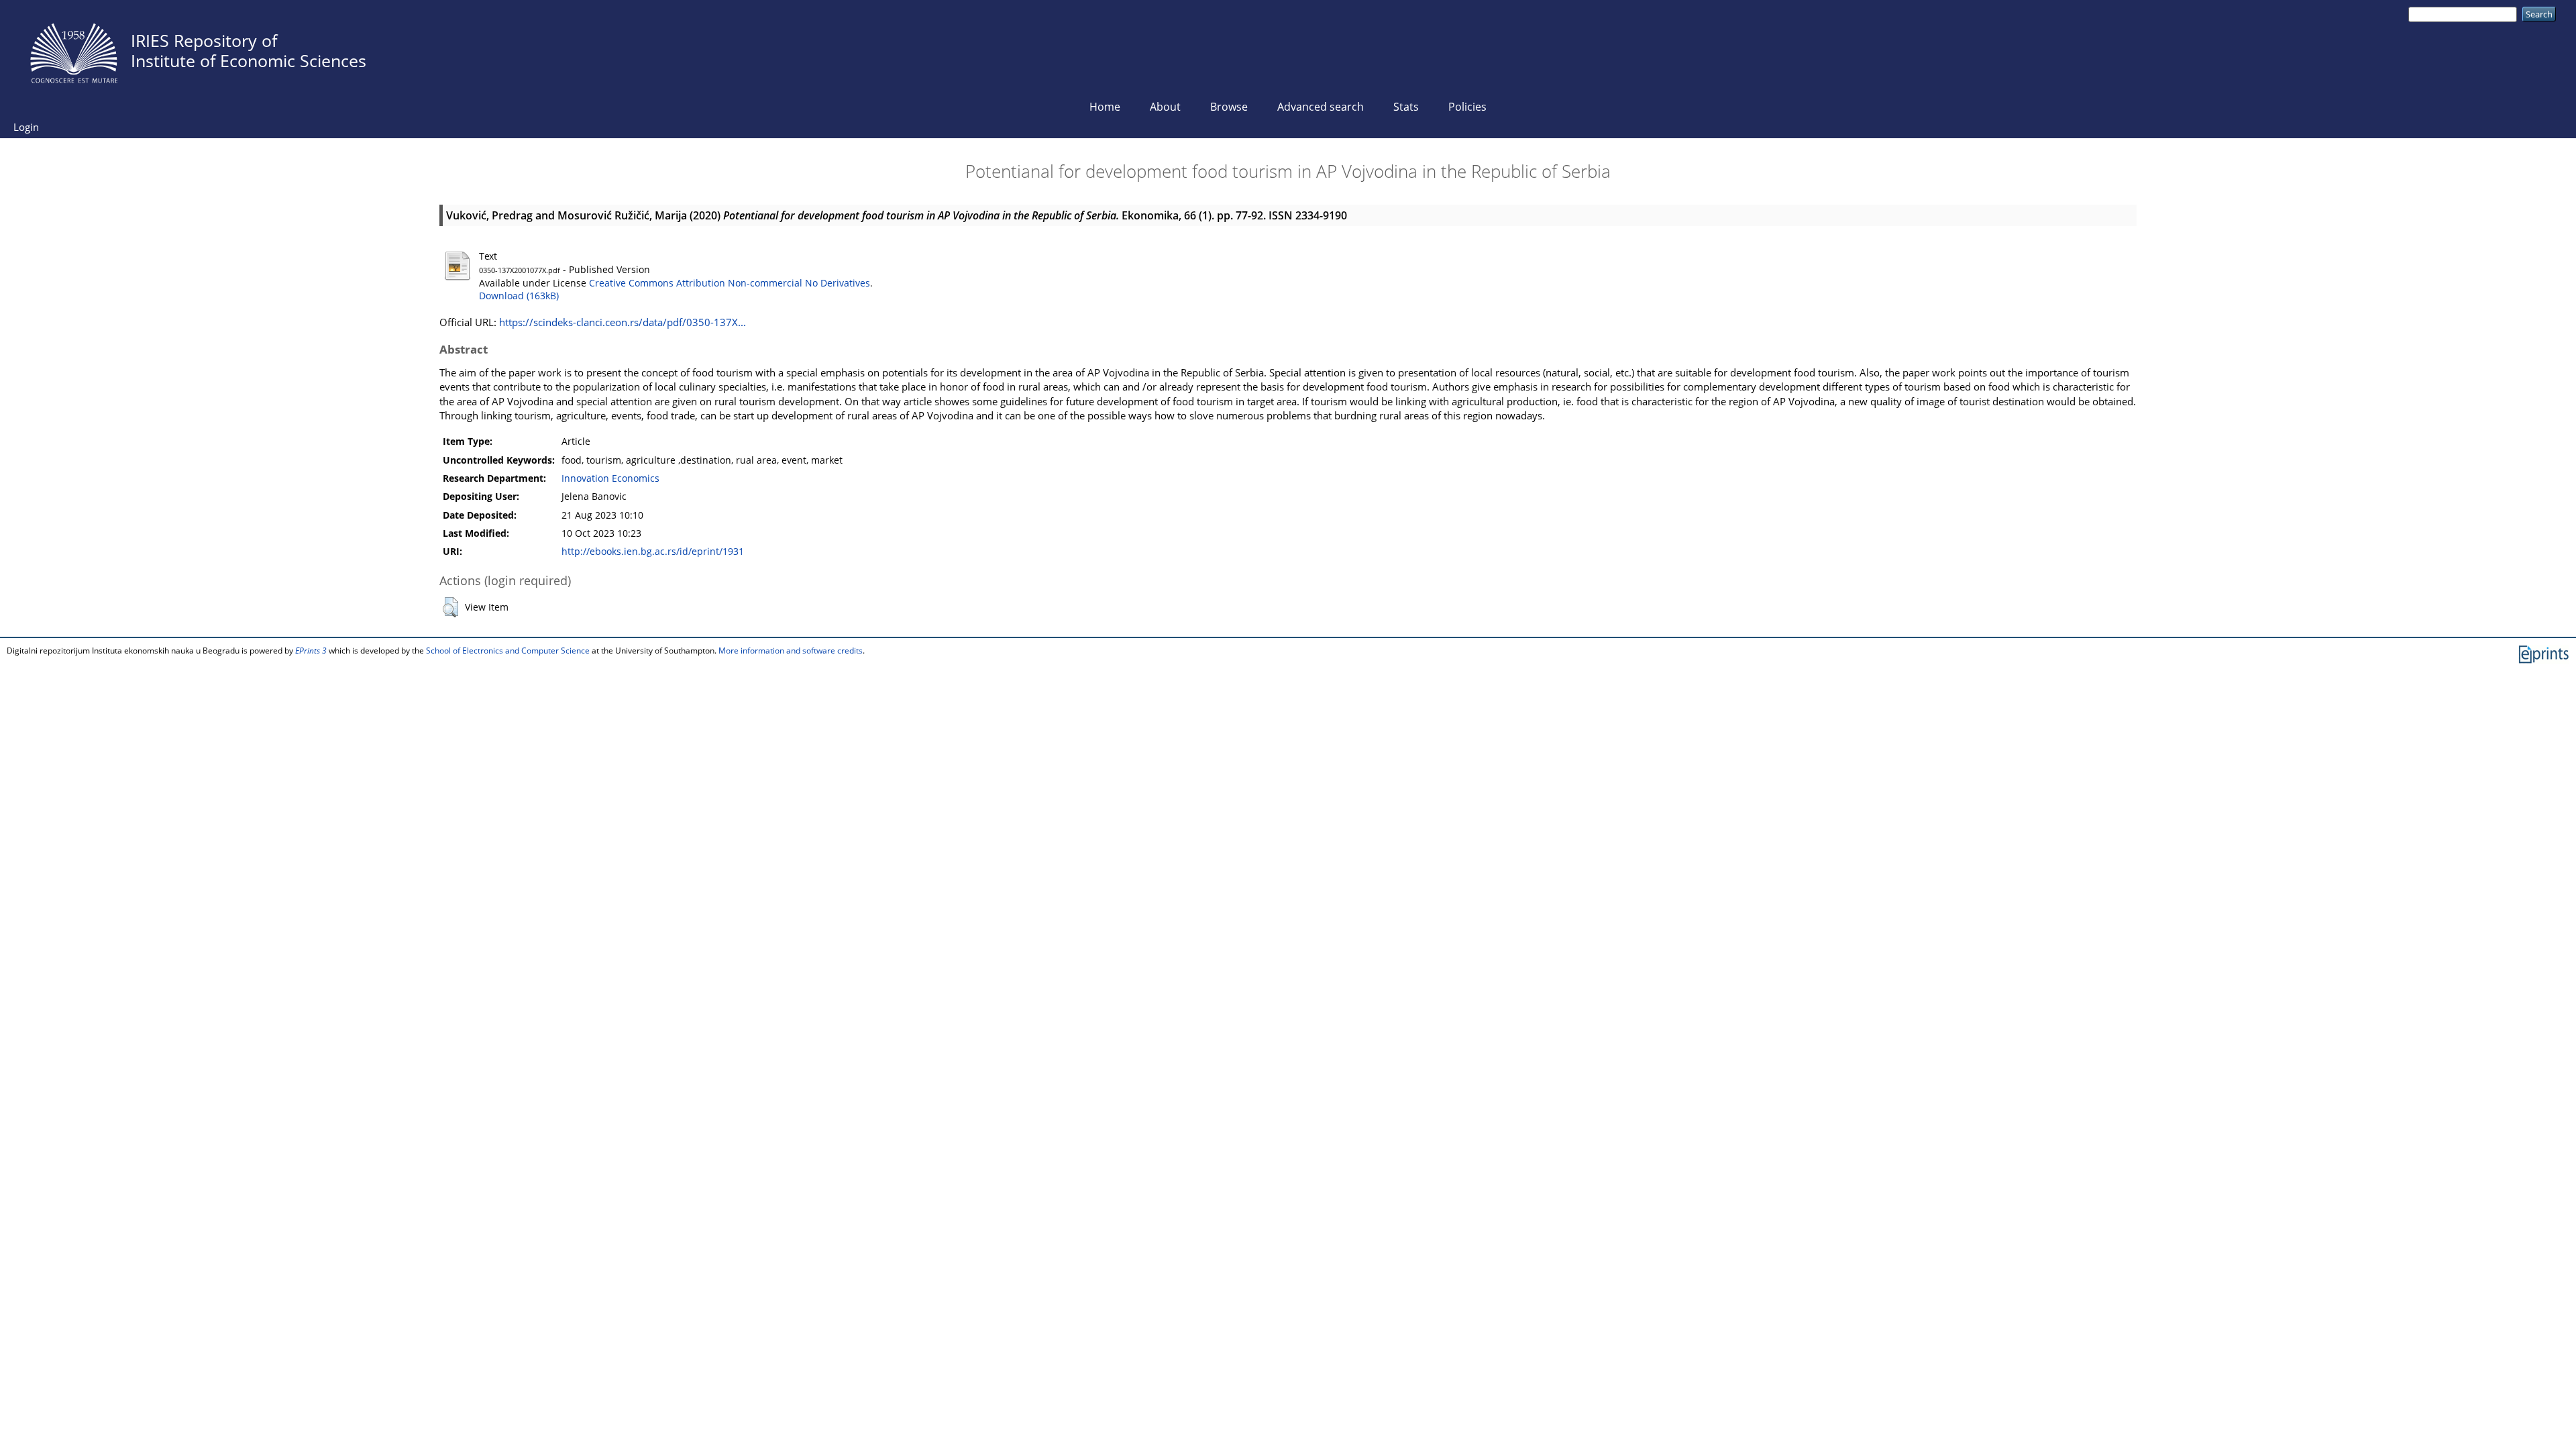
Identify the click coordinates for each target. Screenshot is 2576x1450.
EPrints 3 (311, 651)
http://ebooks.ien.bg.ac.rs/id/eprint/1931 (653, 552)
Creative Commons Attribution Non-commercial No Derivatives (730, 283)
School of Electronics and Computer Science (508, 651)
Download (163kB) (519, 296)
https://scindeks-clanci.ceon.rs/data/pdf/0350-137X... (623, 322)
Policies (1467, 107)
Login (26, 127)
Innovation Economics (610, 478)
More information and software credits (791, 651)
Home (1105, 107)
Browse (1229, 107)
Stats (1406, 107)
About (1165, 107)
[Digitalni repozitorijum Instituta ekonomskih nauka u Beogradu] (74, 50)
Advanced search (1321, 107)
